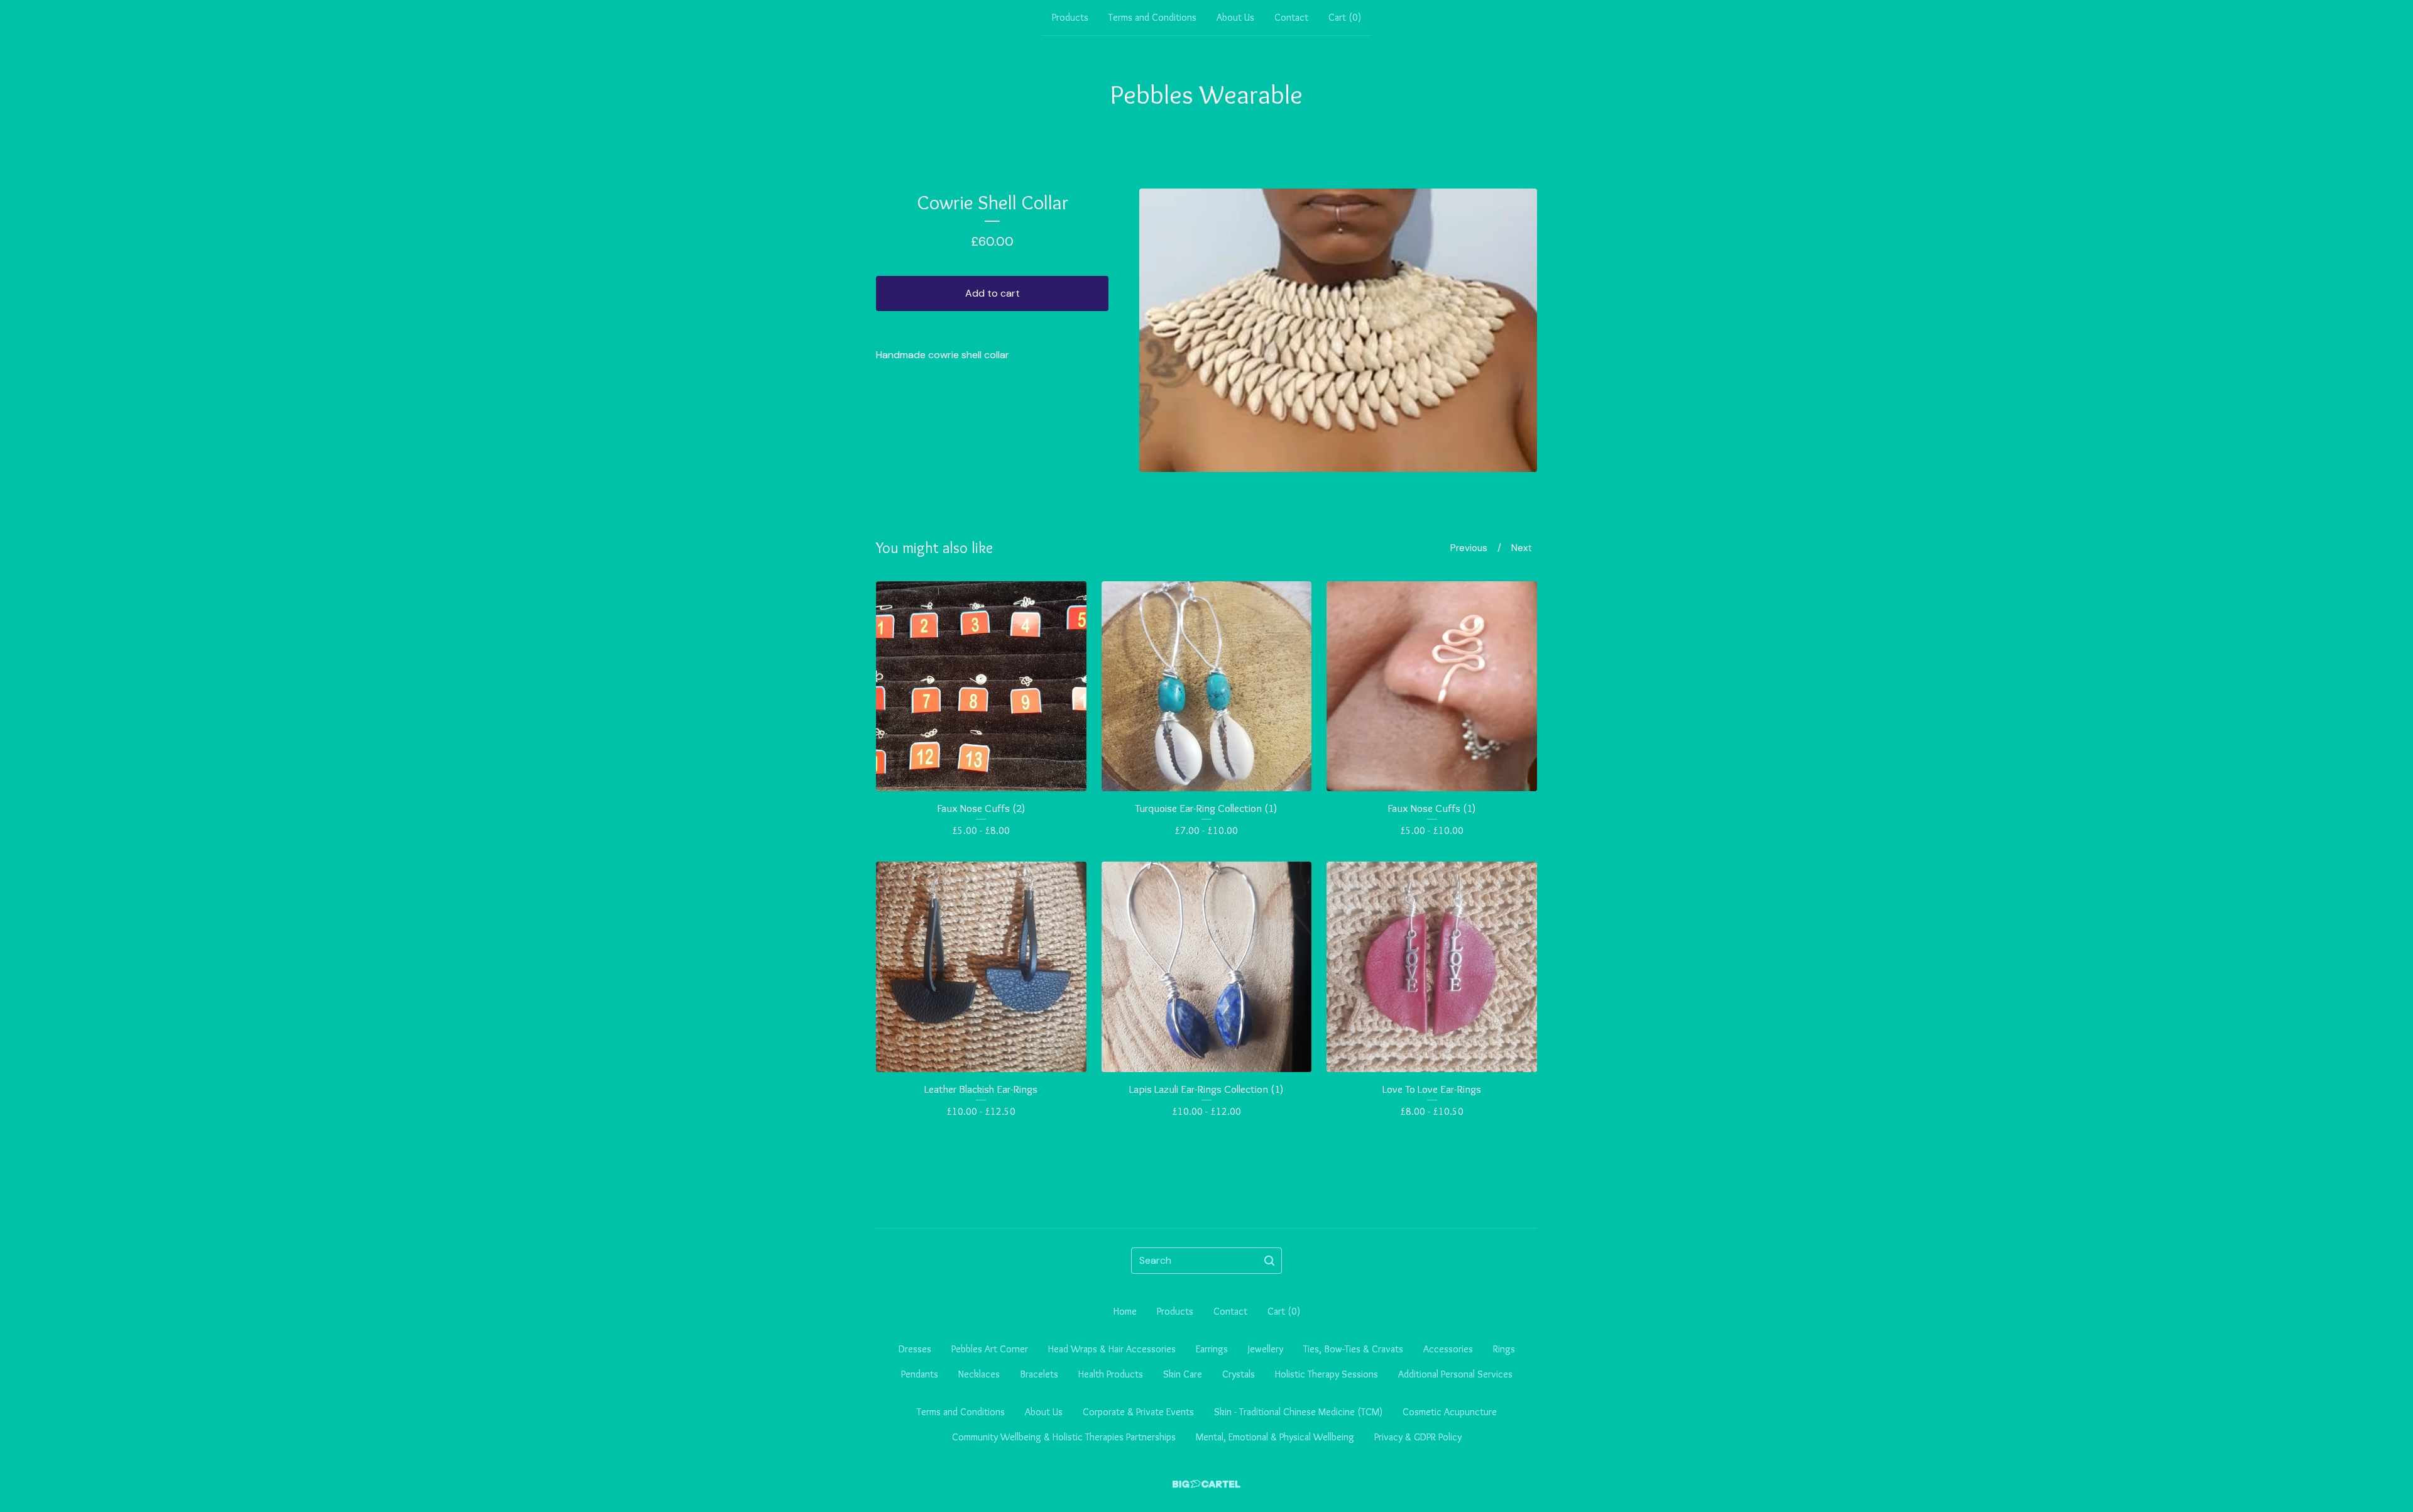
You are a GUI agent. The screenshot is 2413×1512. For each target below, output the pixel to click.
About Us (1235, 17)
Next (1522, 548)
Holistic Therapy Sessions (1327, 1374)
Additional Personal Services (1455, 1374)
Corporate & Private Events (1138, 1412)
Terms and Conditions (1152, 17)
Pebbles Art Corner (990, 1349)
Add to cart (993, 293)
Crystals (1239, 1374)
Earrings (1212, 1349)
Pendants (920, 1374)
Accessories (1448, 1349)
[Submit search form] (1269, 1261)
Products (1070, 17)
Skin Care (1183, 1374)
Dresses (915, 1349)
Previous (1469, 548)
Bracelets (1039, 1374)
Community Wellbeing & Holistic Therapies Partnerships (1064, 1437)
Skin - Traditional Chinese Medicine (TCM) (1298, 1412)
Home (1125, 1311)
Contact (1291, 17)
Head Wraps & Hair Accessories (1112, 1349)
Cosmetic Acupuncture (1450, 1412)
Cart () (1345, 17)
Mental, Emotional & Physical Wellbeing (1275, 1437)
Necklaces (979, 1374)
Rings (1504, 1349)
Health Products (1111, 1374)
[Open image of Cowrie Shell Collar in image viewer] (1338, 330)
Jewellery (1266, 1349)
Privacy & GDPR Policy (1418, 1437)
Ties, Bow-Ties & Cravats (1353, 1349)
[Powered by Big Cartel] (1206, 1484)
